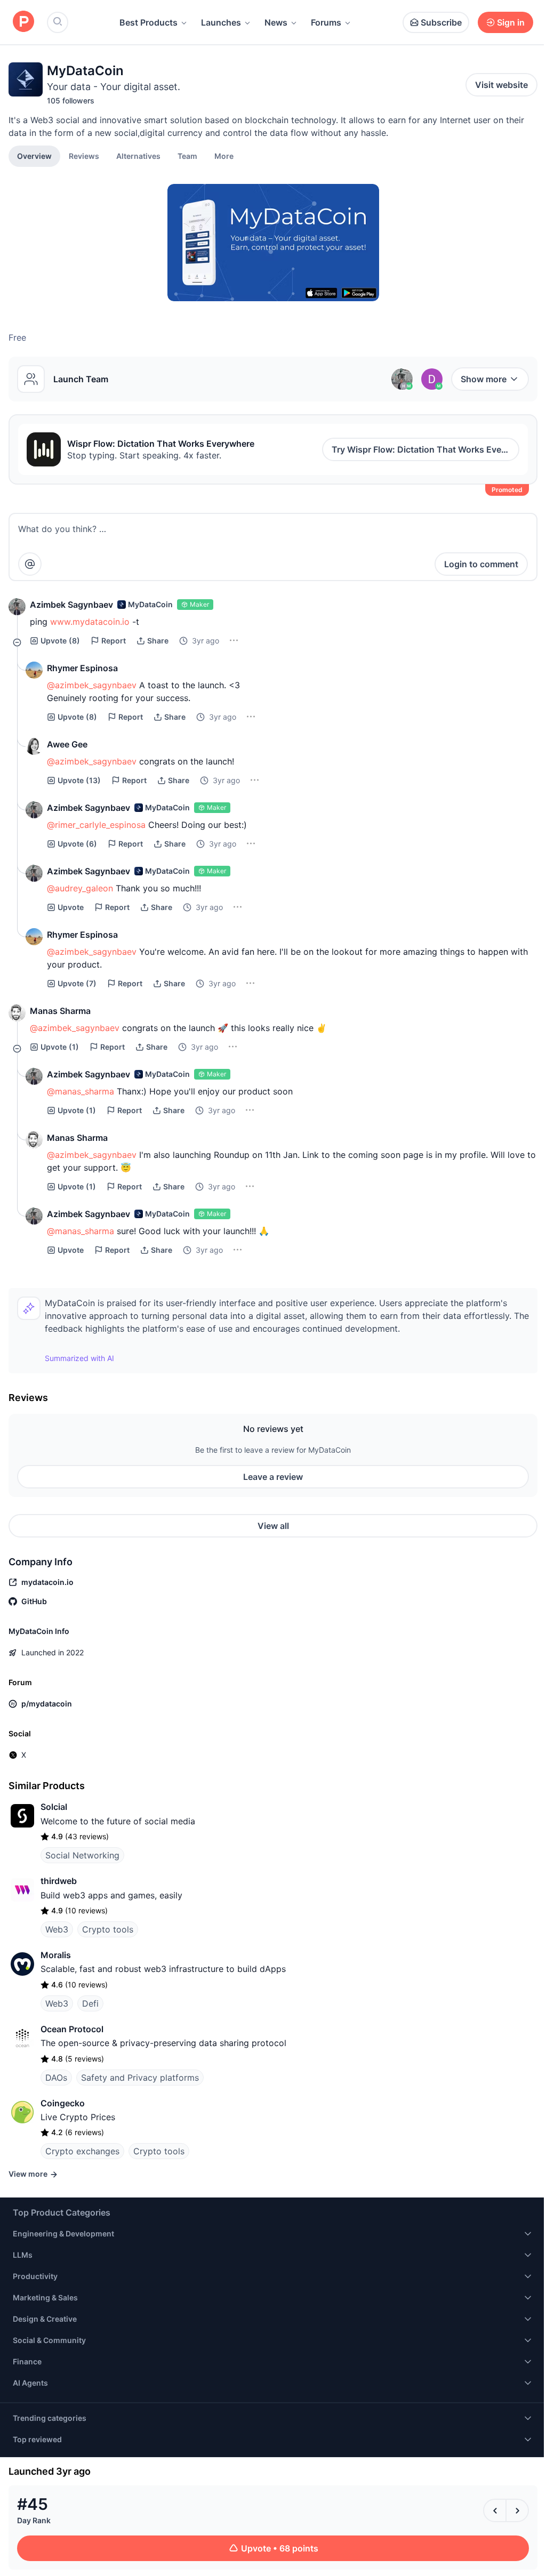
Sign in (511, 22)
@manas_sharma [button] (81, 1091)
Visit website (501, 85)
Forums (326, 22)
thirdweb (59, 1881)
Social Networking (82, 1855)
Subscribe (441, 22)
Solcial (54, 1807)
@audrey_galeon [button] (80, 888)
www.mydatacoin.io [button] (90, 622)
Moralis (56, 1955)
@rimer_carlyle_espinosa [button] (96, 825)
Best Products (148, 22)
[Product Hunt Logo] (23, 22)
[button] (224, 156)
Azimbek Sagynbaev (71, 605)
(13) (79, 780)
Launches (221, 22)
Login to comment (481, 564)
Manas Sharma (60, 1011)
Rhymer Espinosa (82, 668)
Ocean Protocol (72, 2029)
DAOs (56, 2078)
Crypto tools (108, 1929)
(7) (77, 983)
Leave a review (273, 1477)
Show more (484, 379)
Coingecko (63, 2103)
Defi (90, 2003)
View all (273, 1526)
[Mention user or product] (30, 564)
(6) (77, 844)
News (276, 22)
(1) (60, 1047)
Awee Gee (67, 744)
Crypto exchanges (82, 2151)
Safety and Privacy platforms (140, 2078)
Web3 (57, 1929)
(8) (60, 641)
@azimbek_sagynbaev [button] (92, 685)
